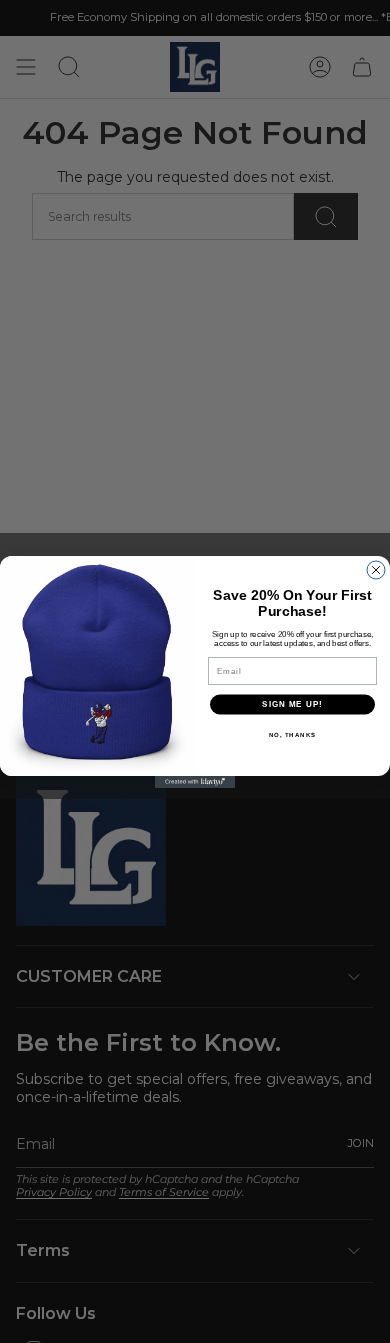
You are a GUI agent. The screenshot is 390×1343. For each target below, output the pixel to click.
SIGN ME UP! (292, 704)
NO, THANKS (293, 734)
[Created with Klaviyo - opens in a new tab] (195, 782)
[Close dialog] (376, 570)
